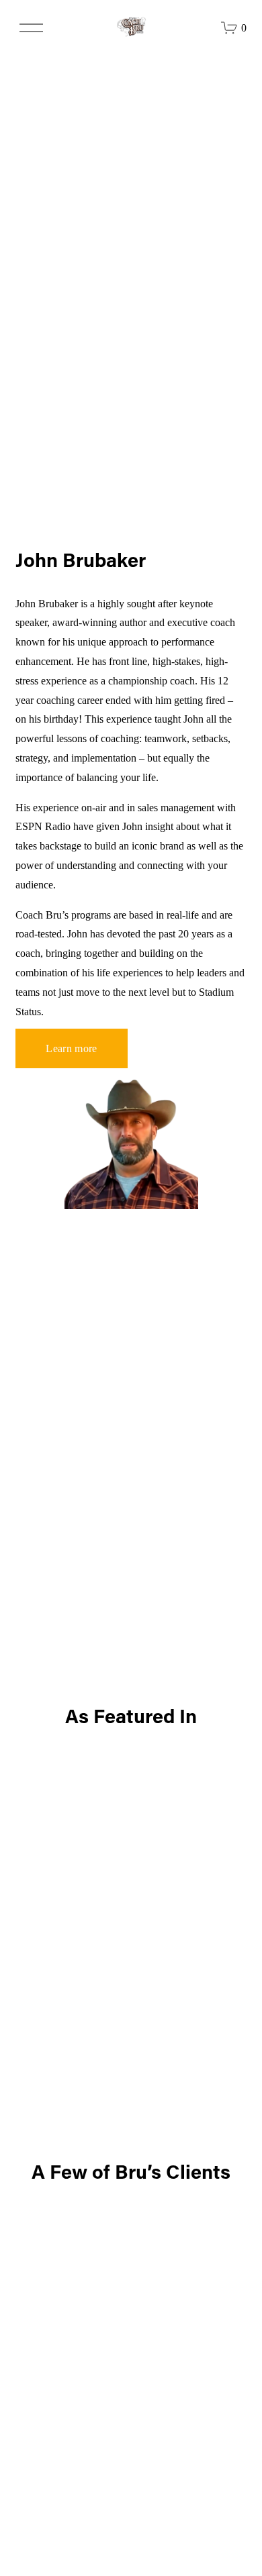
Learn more (71, 1048)
